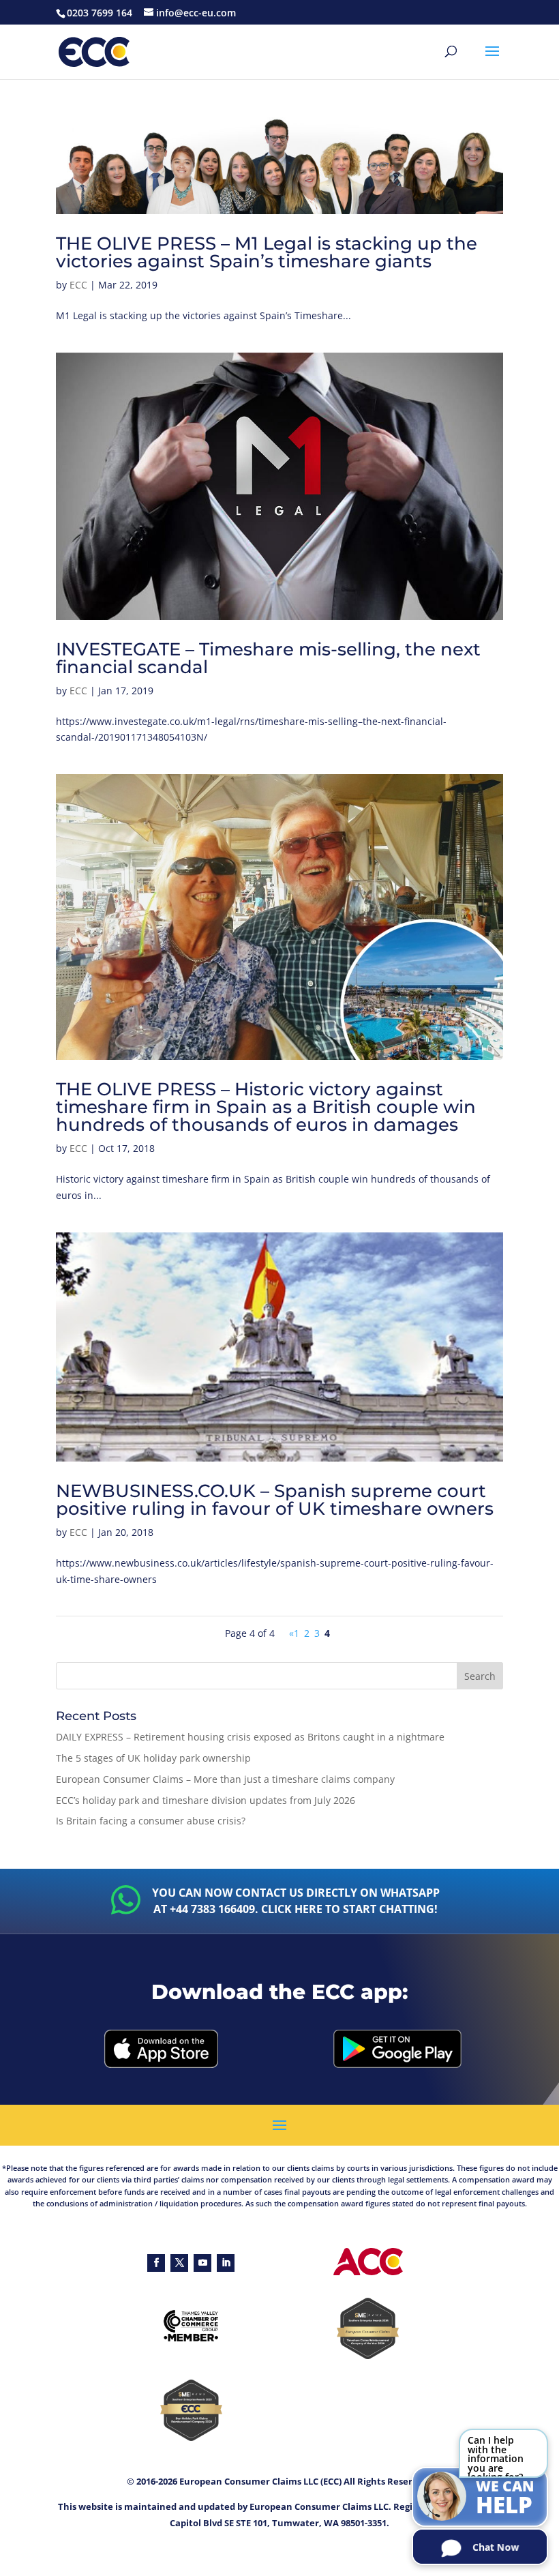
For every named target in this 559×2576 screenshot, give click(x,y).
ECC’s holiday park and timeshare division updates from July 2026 (206, 1800)
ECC (78, 285)
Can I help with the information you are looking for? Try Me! (496, 2456)
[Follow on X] (179, 2263)
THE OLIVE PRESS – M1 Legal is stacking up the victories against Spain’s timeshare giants (267, 252)
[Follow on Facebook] (156, 2263)
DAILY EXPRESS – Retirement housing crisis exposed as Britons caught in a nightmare (250, 1737)
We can (505, 2498)
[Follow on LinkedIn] (226, 2263)
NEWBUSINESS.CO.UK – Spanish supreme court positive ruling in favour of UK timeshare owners (275, 1500)
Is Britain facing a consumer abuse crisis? (151, 1821)
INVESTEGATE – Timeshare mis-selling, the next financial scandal (268, 658)
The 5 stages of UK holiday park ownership (153, 1758)
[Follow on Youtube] (202, 2263)
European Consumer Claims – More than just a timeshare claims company (225, 1779)
